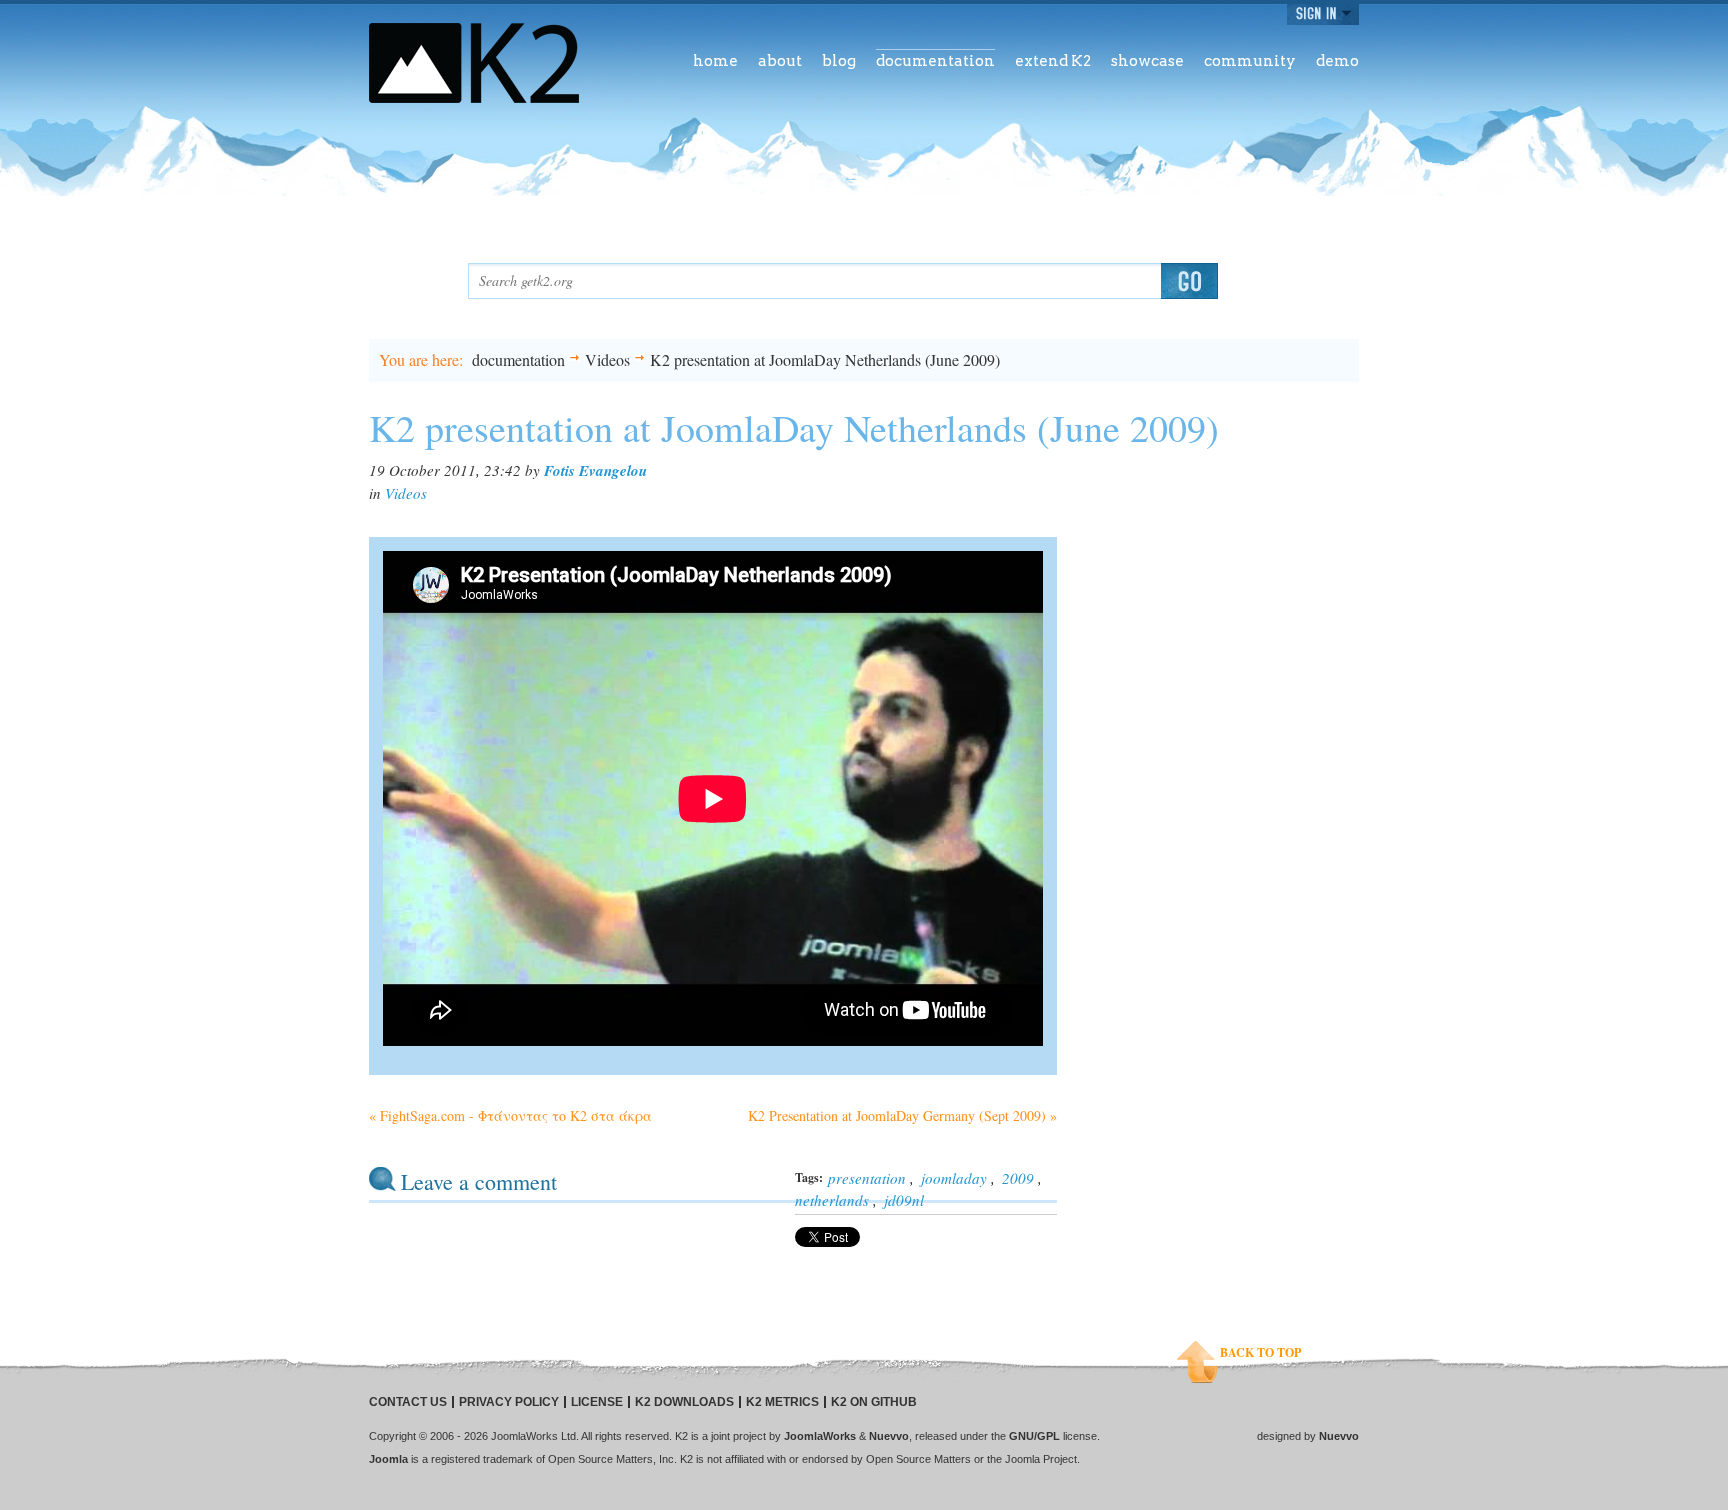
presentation (867, 1178)
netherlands (832, 1200)
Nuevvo (889, 1436)
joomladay (954, 1178)
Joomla (388, 1459)
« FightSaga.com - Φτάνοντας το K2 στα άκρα (510, 1115)
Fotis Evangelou (595, 470)
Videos (607, 359)
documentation (518, 359)
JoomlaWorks (820, 1436)
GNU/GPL (1034, 1436)
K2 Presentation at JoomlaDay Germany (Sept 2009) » (902, 1115)
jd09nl (904, 1200)
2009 (1018, 1178)
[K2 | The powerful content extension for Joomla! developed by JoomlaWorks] (474, 63)
